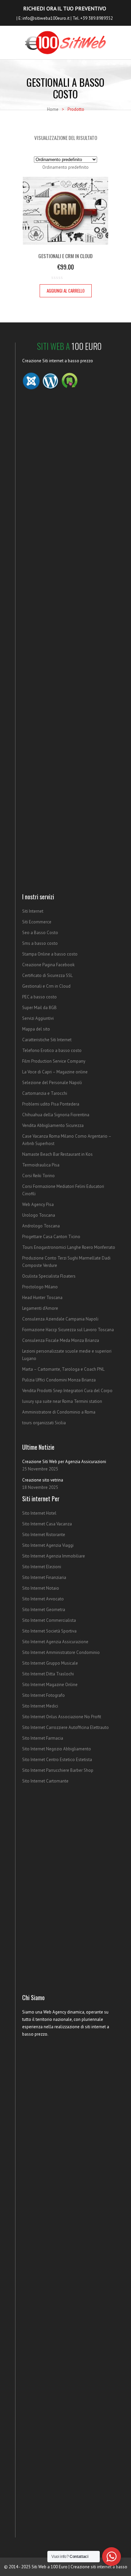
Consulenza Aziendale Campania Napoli (60, 1319)
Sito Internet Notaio (41, 1588)
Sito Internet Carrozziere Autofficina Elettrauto (65, 1727)
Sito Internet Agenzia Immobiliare (54, 1556)
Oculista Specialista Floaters (49, 1276)
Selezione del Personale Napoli (52, 1083)
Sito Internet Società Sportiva (49, 1631)
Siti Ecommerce (37, 922)
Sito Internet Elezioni (42, 1567)
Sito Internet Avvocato (43, 1599)
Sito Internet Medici (40, 1706)
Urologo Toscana (39, 1215)
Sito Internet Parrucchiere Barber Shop (58, 1770)
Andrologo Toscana (41, 1226)
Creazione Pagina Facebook (48, 965)
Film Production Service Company (54, 1061)
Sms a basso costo (40, 943)
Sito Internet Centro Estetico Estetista (57, 1760)
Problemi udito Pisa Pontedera (51, 1104)
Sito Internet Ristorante (44, 1535)
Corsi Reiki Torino (38, 1176)
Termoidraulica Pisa (41, 1165)
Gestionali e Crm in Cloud (46, 986)
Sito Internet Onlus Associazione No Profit (62, 1717)
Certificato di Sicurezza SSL (47, 975)
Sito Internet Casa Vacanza (47, 1524)
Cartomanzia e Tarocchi (45, 1093)
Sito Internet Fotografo (43, 1695)
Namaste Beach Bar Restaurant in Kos (57, 1154)
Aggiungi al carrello (66, 291)
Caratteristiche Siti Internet (47, 1040)
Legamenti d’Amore (40, 1308)
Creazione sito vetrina (43, 1480)
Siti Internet (33, 911)
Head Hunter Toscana (42, 1298)
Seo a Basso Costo (40, 933)
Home (53, 109)
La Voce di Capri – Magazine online (55, 1072)
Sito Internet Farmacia (43, 1738)
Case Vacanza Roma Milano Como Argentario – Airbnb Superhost (67, 1140)
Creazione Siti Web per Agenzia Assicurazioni (64, 1462)
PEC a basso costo (39, 997)
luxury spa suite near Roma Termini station (62, 1401)
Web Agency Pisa (38, 1204)
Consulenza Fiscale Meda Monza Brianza (61, 1340)
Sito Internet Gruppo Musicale (50, 1663)
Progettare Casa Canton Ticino (51, 1237)
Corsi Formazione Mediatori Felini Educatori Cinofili (63, 1190)
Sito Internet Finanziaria (44, 1577)
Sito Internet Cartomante (45, 1781)
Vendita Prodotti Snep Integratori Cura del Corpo (67, 1391)
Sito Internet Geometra (44, 1610)
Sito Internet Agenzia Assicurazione (55, 1642)
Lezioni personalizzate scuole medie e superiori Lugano (67, 1355)
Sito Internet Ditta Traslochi (48, 1674)
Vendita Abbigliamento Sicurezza (53, 1125)
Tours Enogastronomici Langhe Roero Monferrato (69, 1247)
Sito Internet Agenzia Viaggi (48, 1545)
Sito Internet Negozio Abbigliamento (57, 1749)
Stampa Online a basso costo (50, 954)
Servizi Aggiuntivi (38, 1018)
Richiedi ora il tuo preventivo (65, 8)
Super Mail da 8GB (39, 1008)
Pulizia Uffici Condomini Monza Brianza (59, 1380)
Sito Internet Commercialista (49, 1620)
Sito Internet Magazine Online (50, 1685)
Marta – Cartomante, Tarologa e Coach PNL (63, 1369)
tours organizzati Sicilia (44, 1423)
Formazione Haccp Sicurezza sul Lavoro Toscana (68, 1330)
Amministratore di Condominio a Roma (59, 1412)
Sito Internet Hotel (39, 1513)
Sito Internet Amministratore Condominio (61, 1652)
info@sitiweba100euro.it (46, 18)
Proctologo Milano (40, 1287)
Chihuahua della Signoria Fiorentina (56, 1115)
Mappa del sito (36, 1029)
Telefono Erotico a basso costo (52, 1050)
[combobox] (65, 167)
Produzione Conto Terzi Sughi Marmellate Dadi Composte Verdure (66, 1262)
